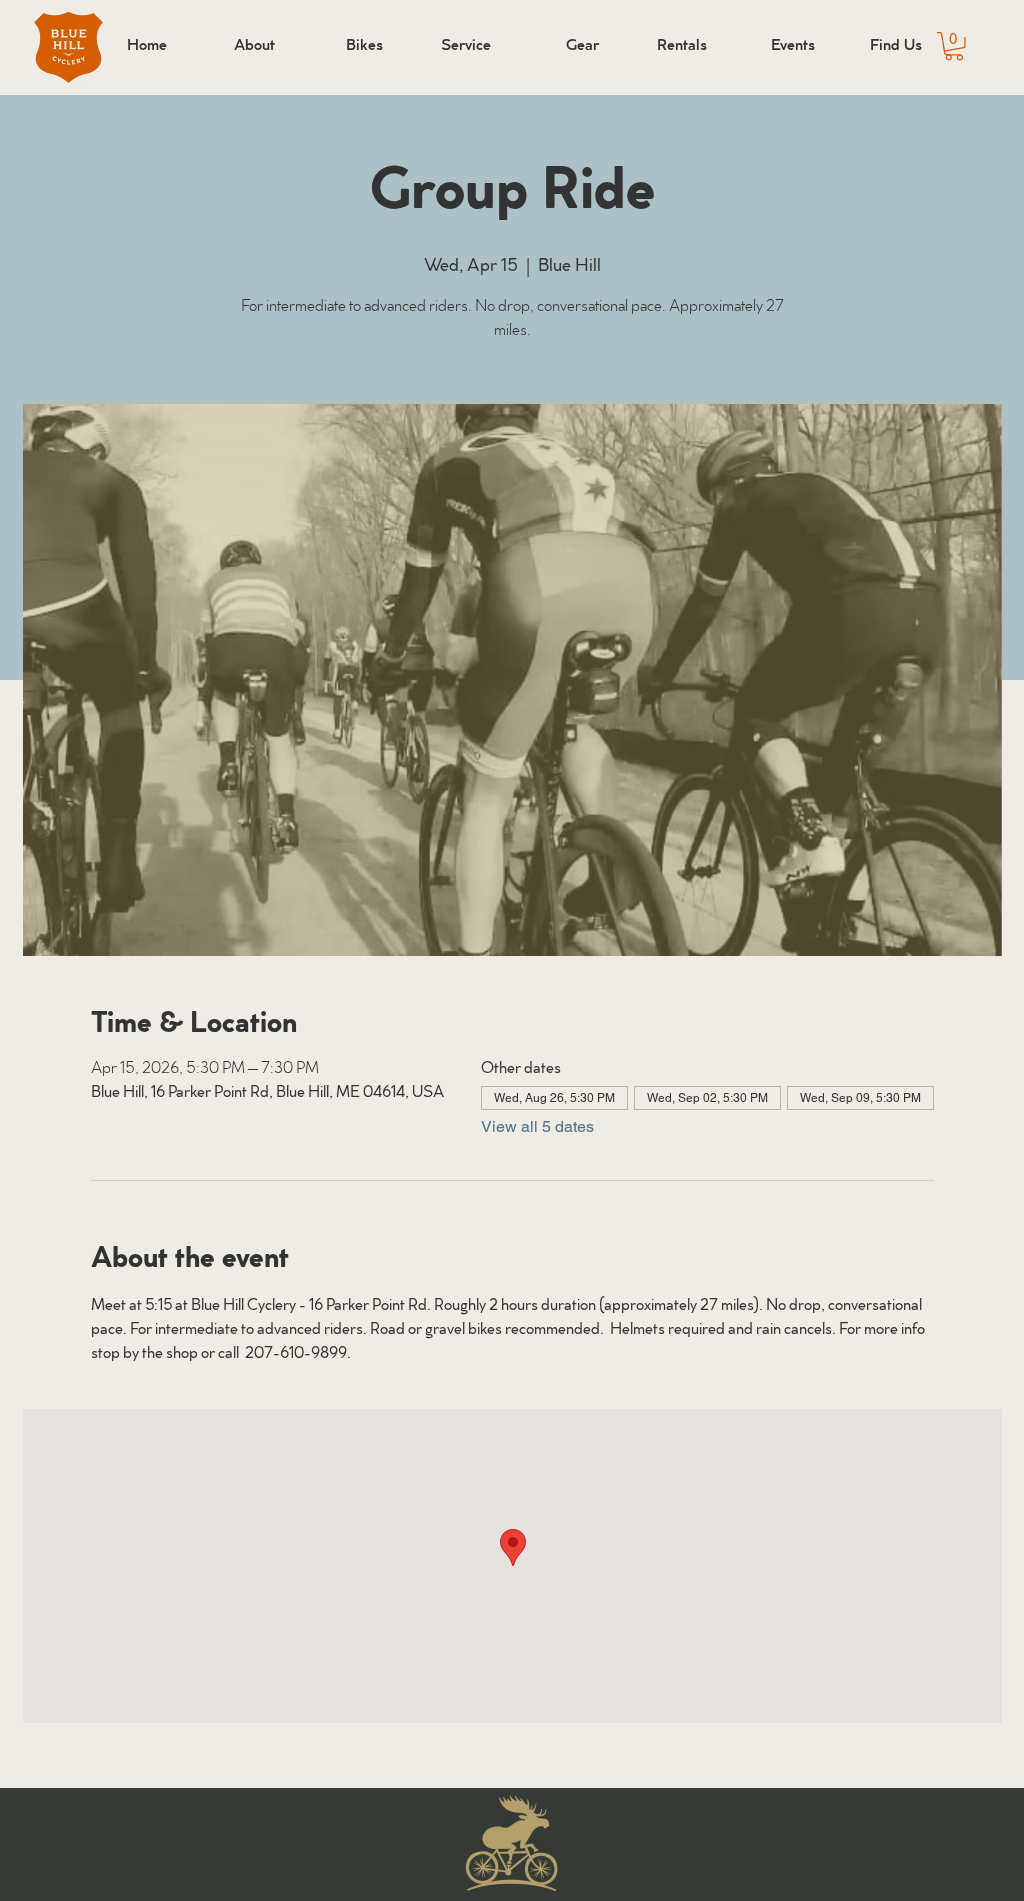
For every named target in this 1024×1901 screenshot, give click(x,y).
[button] (954, 46)
